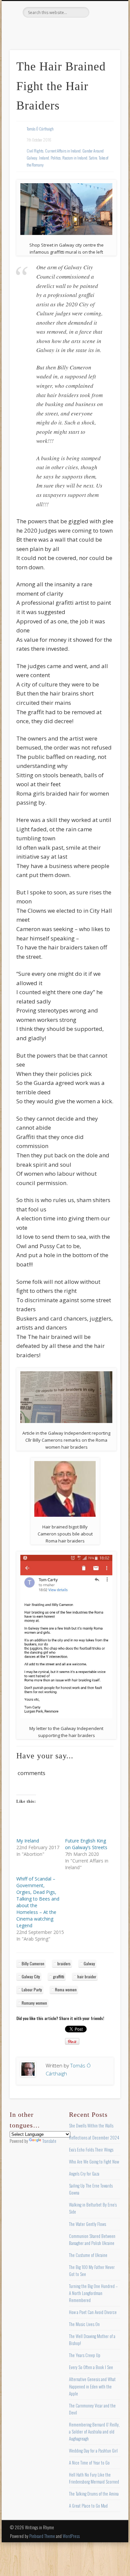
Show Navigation (104, 60)
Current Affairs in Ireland (63, 151)
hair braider (87, 1976)
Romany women (34, 2003)
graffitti (59, 1976)
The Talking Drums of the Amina (94, 2494)
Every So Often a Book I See (91, 2367)
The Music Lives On (84, 2324)
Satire (93, 158)
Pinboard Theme (42, 2536)
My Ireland (28, 1841)
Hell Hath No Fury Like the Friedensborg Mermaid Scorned (94, 2478)
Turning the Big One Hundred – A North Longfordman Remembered (93, 2293)
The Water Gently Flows (87, 2224)
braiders (64, 1963)
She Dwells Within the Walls (91, 2125)
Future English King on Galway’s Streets (86, 1844)
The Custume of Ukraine (88, 2255)
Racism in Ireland (75, 158)
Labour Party (32, 1989)
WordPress (71, 2536)
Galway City (31, 1976)
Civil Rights (35, 151)
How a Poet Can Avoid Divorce (93, 2312)
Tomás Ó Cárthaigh (40, 129)
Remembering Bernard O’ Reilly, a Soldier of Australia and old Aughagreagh (94, 2431)
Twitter (50, 29)
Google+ (91, 29)
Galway (89, 1963)
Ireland (44, 158)
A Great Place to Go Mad (88, 2506)
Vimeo (78, 29)
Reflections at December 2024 (94, 2137)
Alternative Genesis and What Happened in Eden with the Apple (92, 2386)
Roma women (66, 1989)
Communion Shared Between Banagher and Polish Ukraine (92, 2239)
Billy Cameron (33, 1963)
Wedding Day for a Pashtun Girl (93, 2451)
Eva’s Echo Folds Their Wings (91, 2150)
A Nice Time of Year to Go (89, 2463)
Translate (49, 2141)
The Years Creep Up (85, 2355)
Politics (56, 158)
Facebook (37, 29)
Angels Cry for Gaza (84, 2174)
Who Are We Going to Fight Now (94, 2162)
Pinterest (64, 29)
